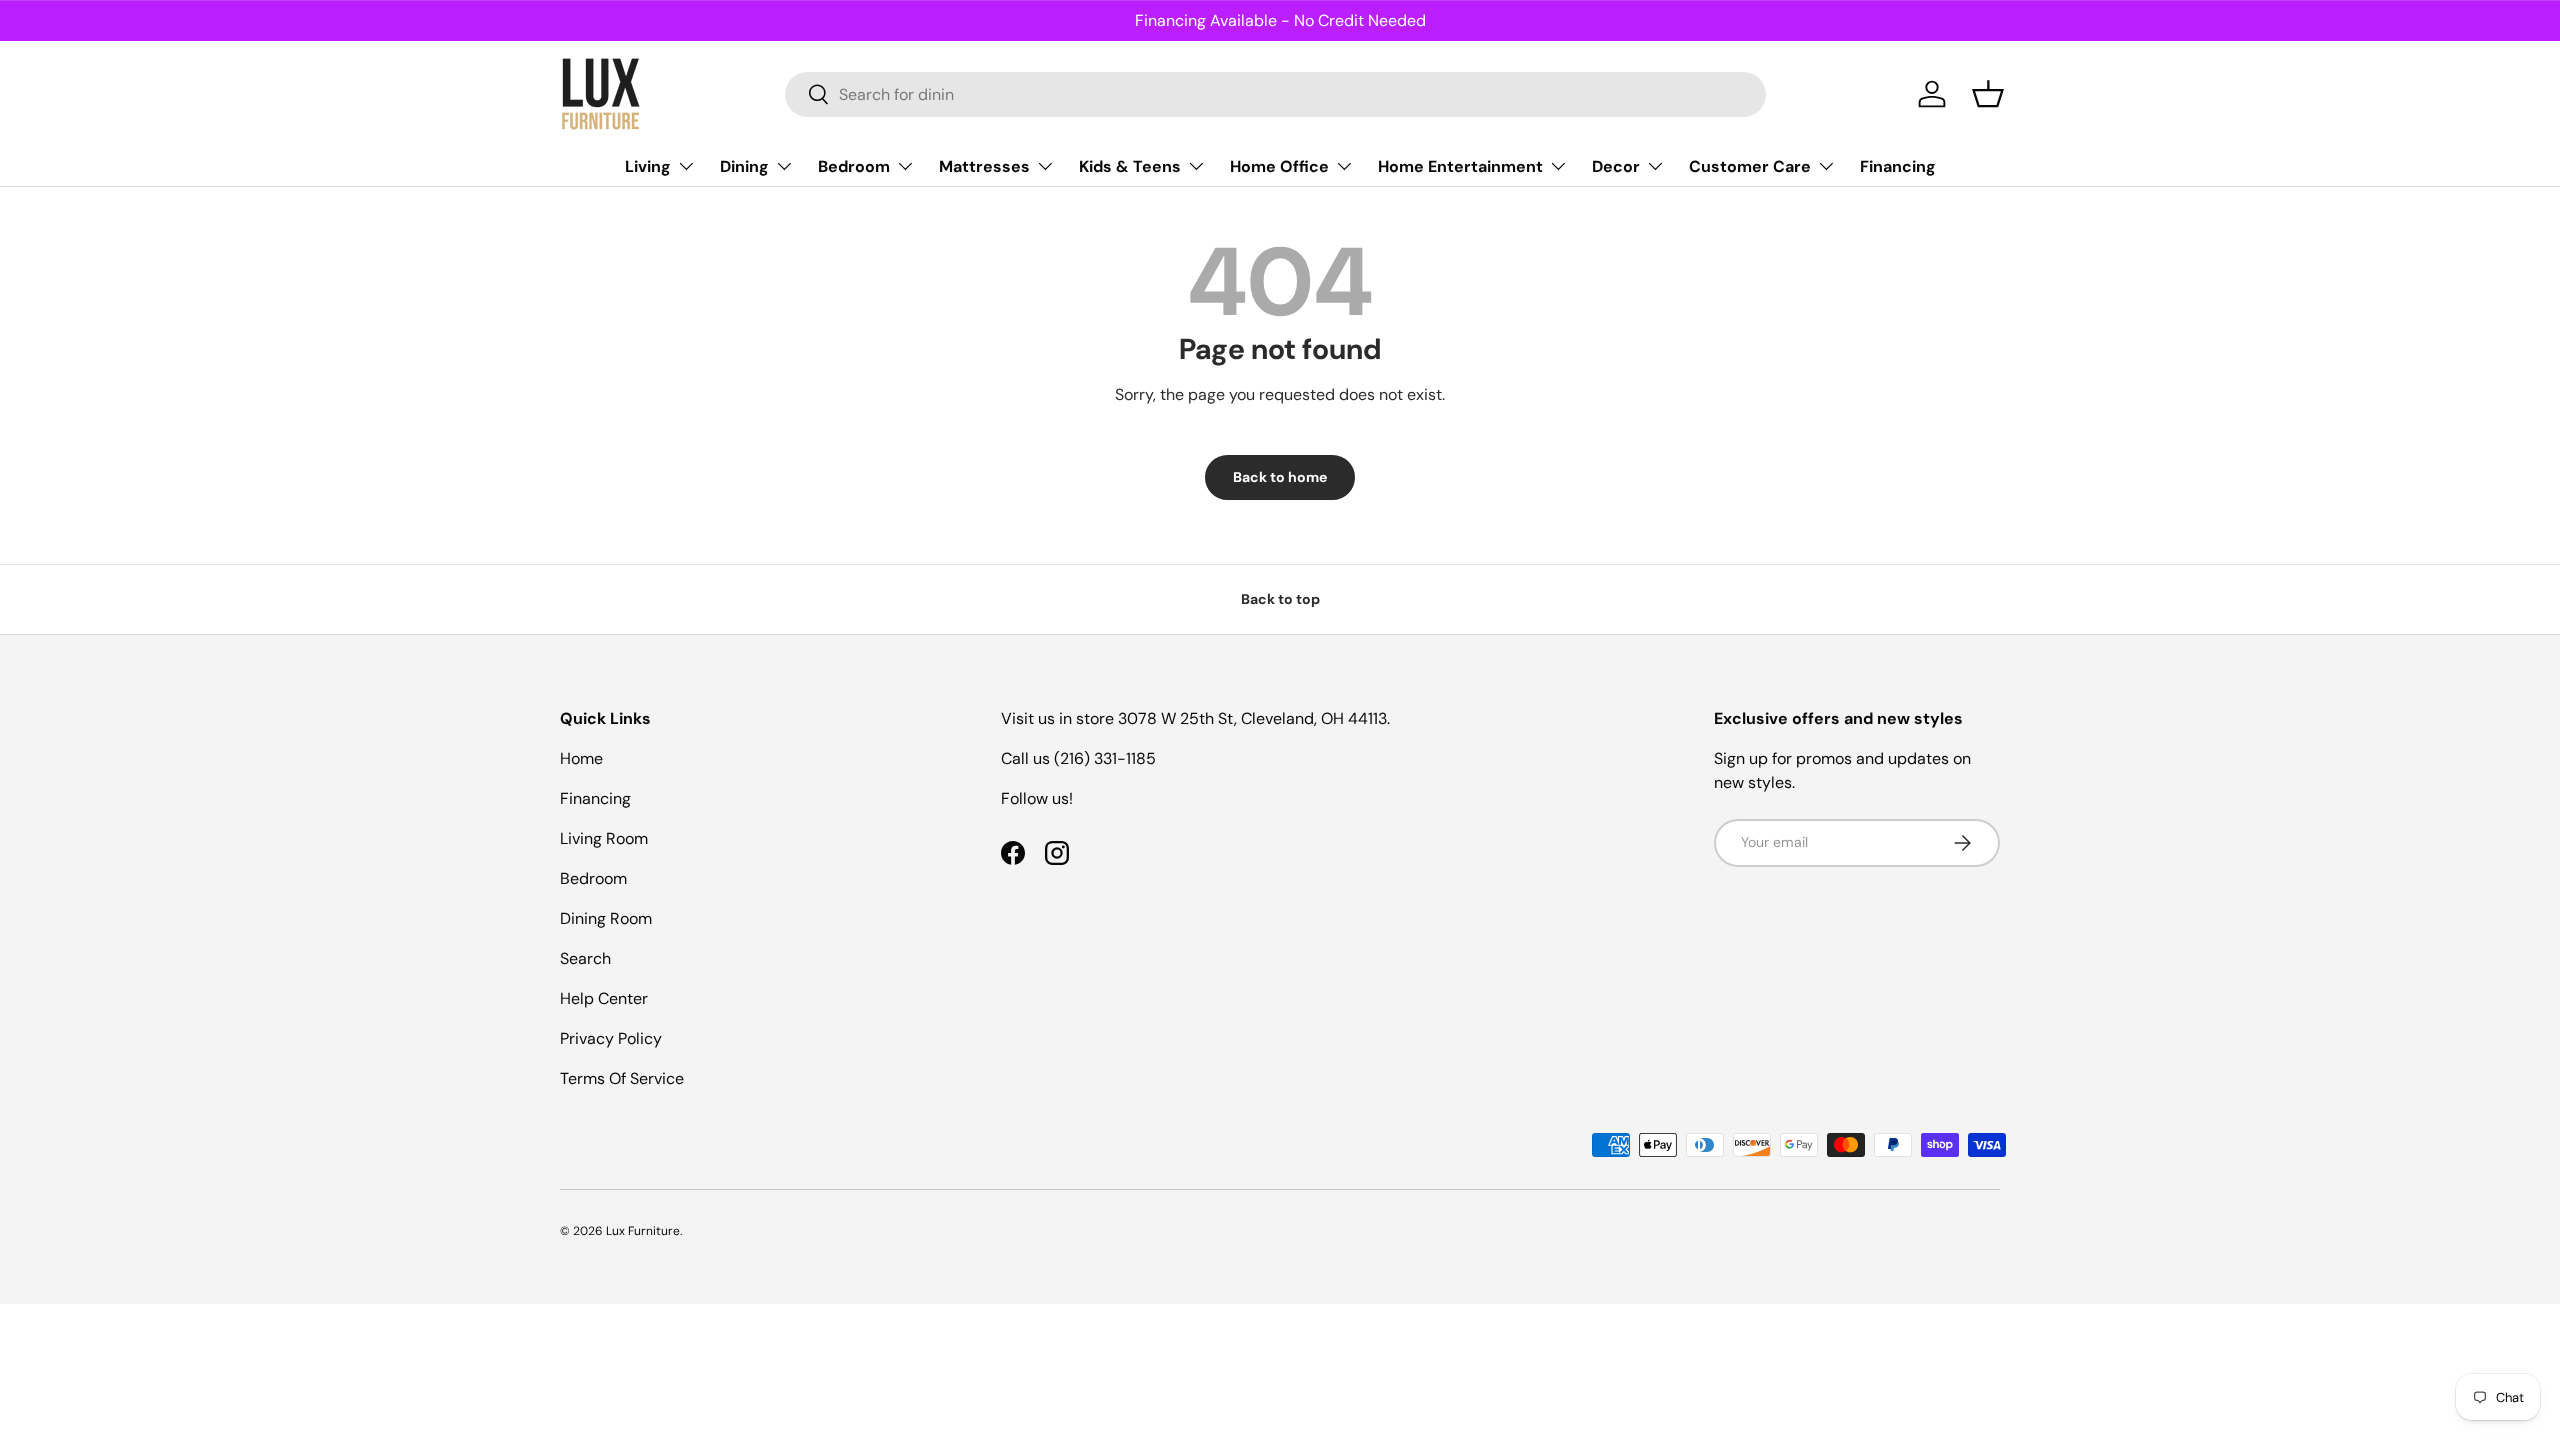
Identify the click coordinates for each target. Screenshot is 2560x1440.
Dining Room (606, 918)
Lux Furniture (643, 1231)
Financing (1898, 166)
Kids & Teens (1130, 166)
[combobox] (1275, 94)
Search (585, 958)
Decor (1616, 166)
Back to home (1280, 477)
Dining (744, 166)
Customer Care (1750, 166)
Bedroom (854, 166)
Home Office (1279, 166)
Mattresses (984, 166)
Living (648, 166)
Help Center (604, 998)
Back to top (1280, 599)
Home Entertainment (1460, 166)
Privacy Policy (611, 1038)
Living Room (604, 838)
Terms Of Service (622, 1078)
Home (581, 758)
